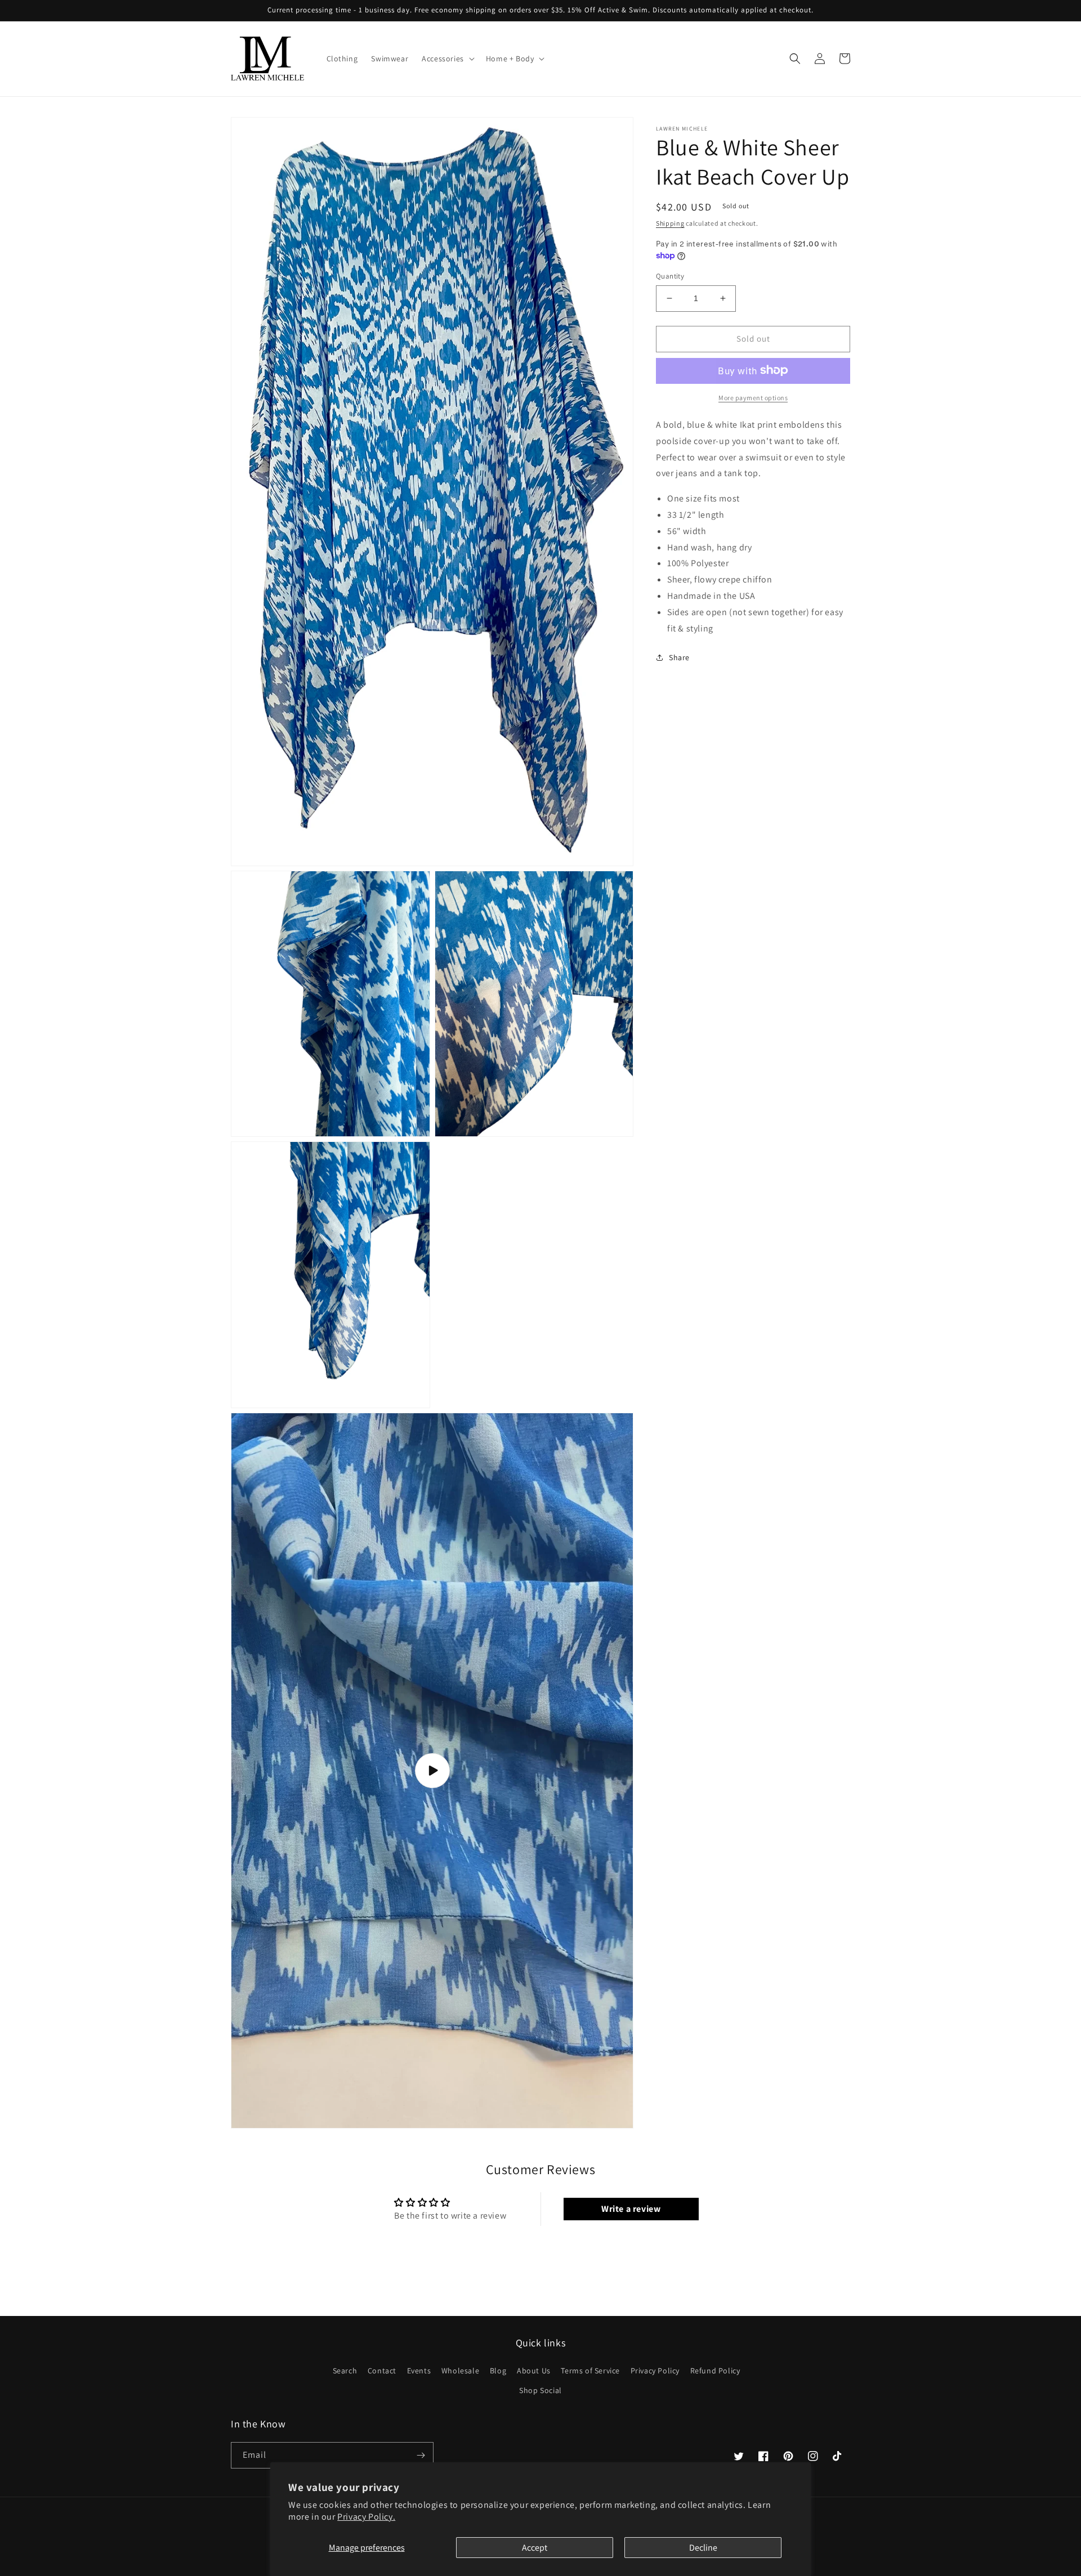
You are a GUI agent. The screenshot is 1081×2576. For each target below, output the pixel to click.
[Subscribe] (421, 2455)
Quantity (670, 276)
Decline (703, 2548)
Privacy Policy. (366, 2517)
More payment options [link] (753, 397)
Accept (535, 2548)
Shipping (670, 223)
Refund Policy (715, 2371)
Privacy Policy (655, 2371)
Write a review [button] (631, 2209)
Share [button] (679, 657)
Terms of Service (590, 2371)
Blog (498, 2371)
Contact (382, 2371)
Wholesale (460, 2371)
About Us (534, 2371)
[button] (447, 59)
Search (345, 2371)
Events (419, 2371)
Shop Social (540, 2390)
